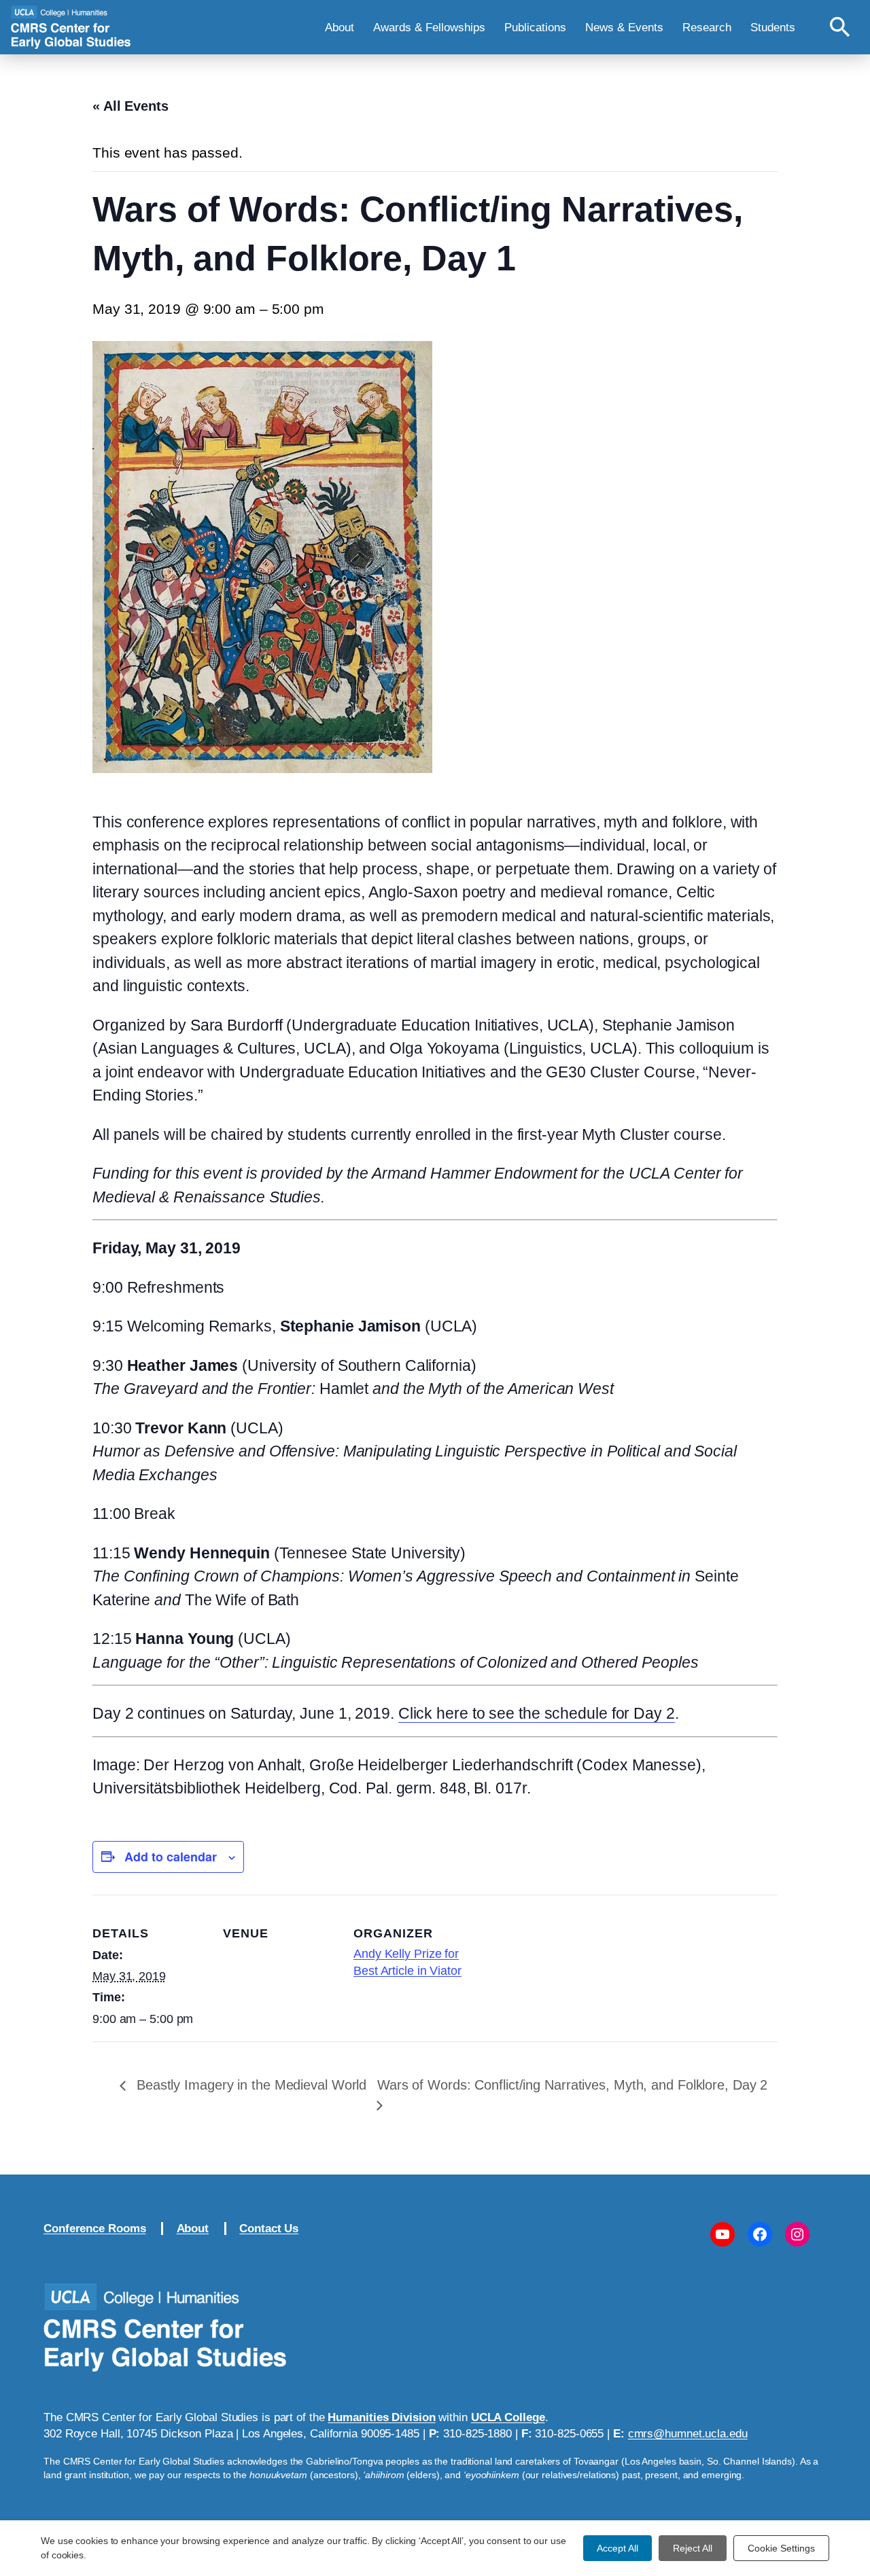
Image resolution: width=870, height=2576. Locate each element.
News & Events (624, 27)
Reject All (693, 2548)
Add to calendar (171, 1857)
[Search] (840, 27)
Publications (535, 27)
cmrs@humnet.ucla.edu (688, 2433)
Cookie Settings (781, 2548)
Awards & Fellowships (429, 27)
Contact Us (269, 2228)
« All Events (130, 106)
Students (773, 27)
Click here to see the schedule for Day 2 (537, 1713)
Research (707, 27)
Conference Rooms (94, 2228)
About (340, 27)
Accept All (617, 2548)
